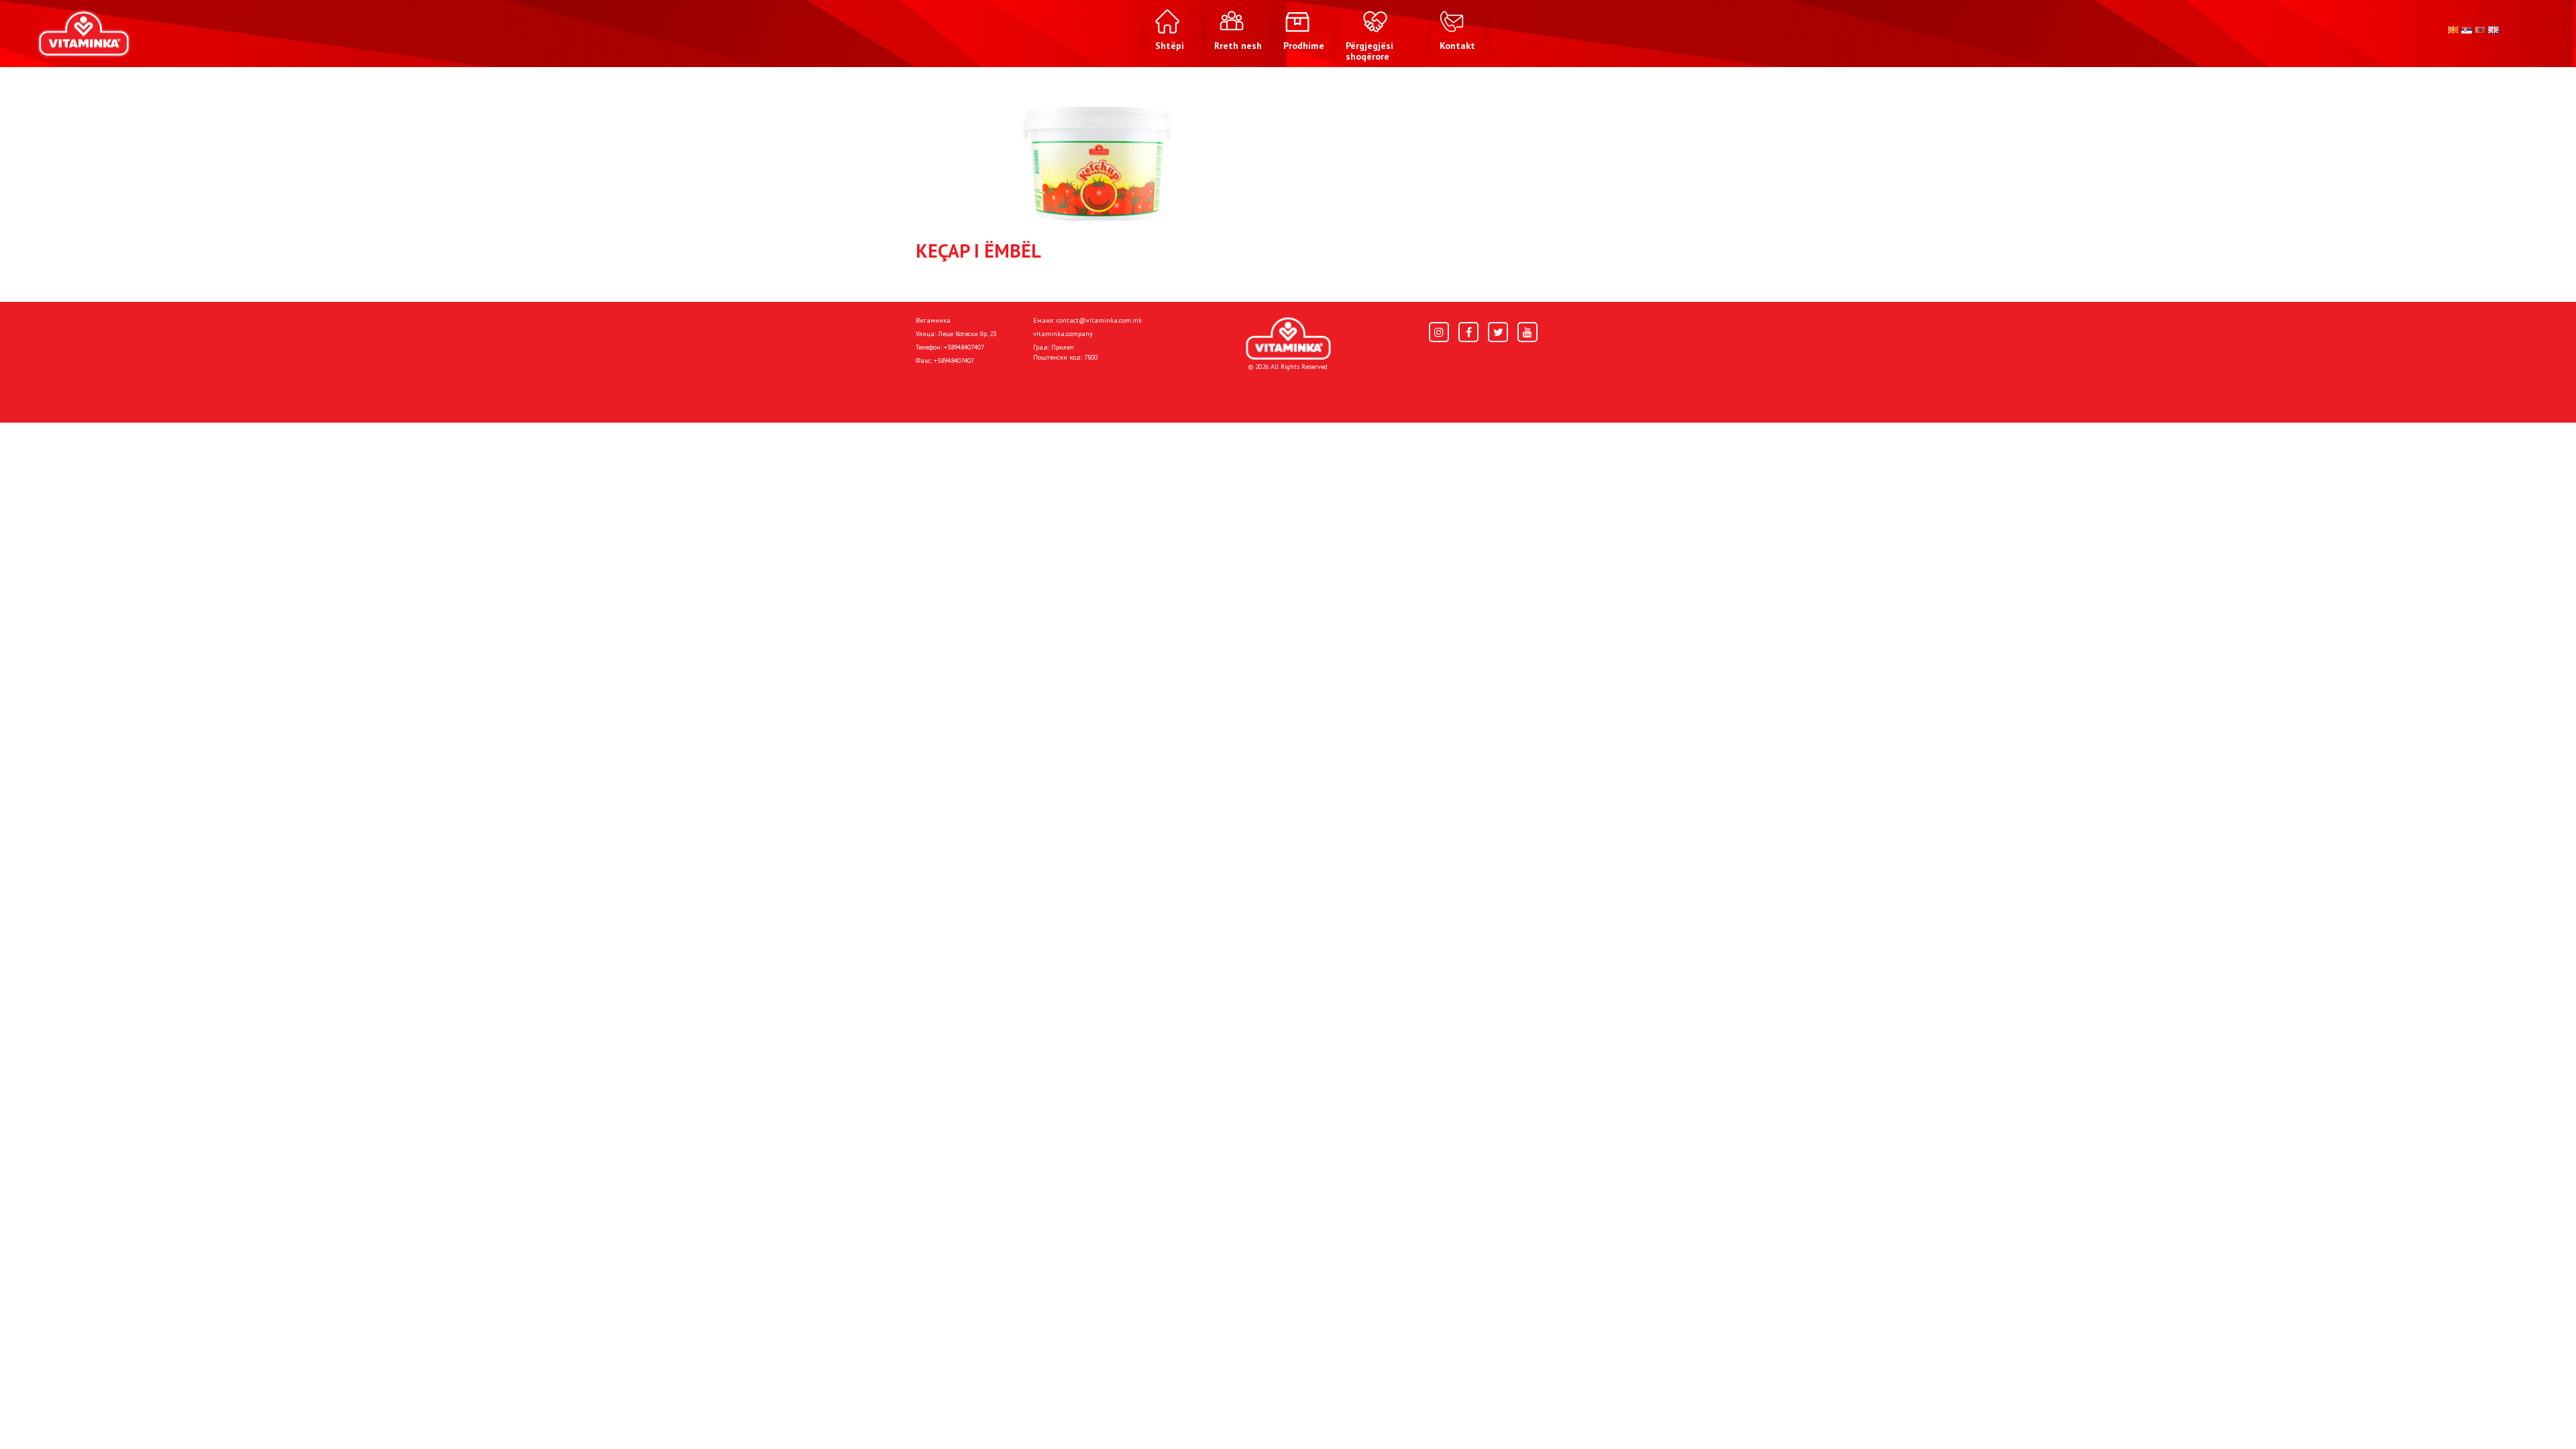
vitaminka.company (1063, 334)
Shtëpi (930, 390)
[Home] (1288, 338)
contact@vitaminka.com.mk (1099, 320)
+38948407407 (964, 347)
